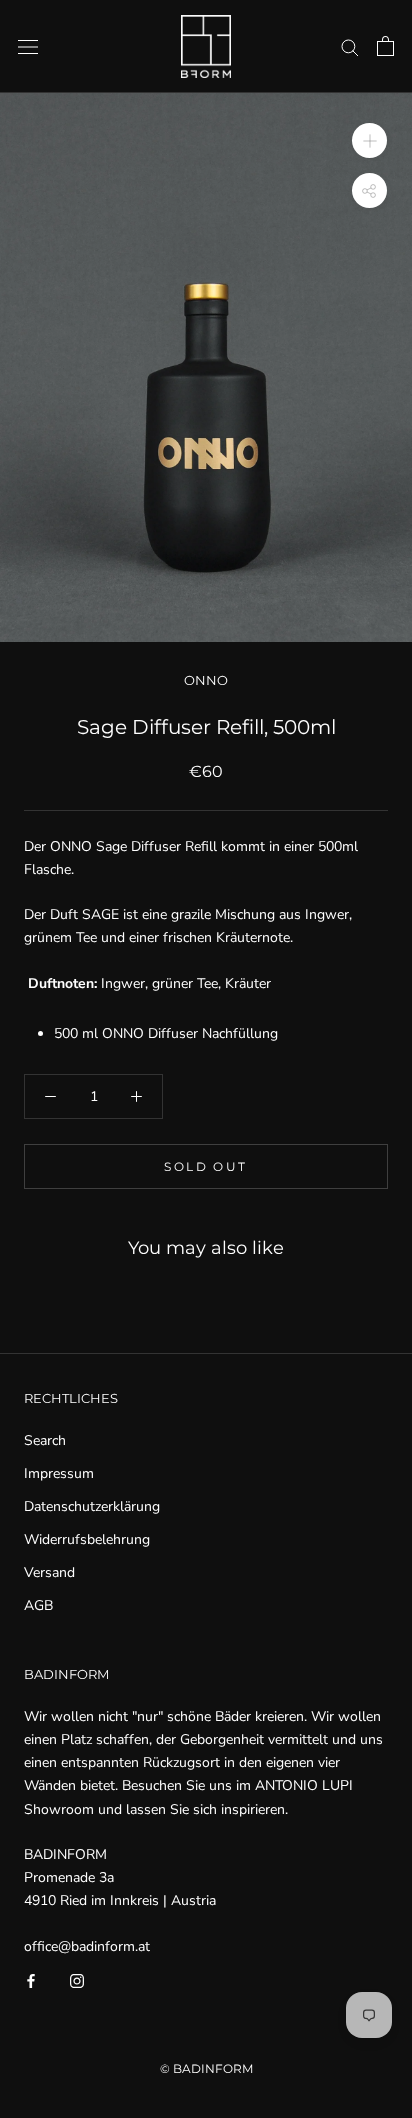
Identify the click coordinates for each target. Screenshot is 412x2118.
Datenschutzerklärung (92, 1506)
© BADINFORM (206, 2068)
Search (45, 1440)
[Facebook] (31, 1980)
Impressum (59, 1473)
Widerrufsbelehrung (87, 1539)
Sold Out (205, 1166)
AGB (38, 1605)
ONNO (206, 680)
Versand (49, 1572)
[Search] (350, 46)
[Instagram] (77, 1980)
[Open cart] (385, 46)
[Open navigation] (28, 46)
